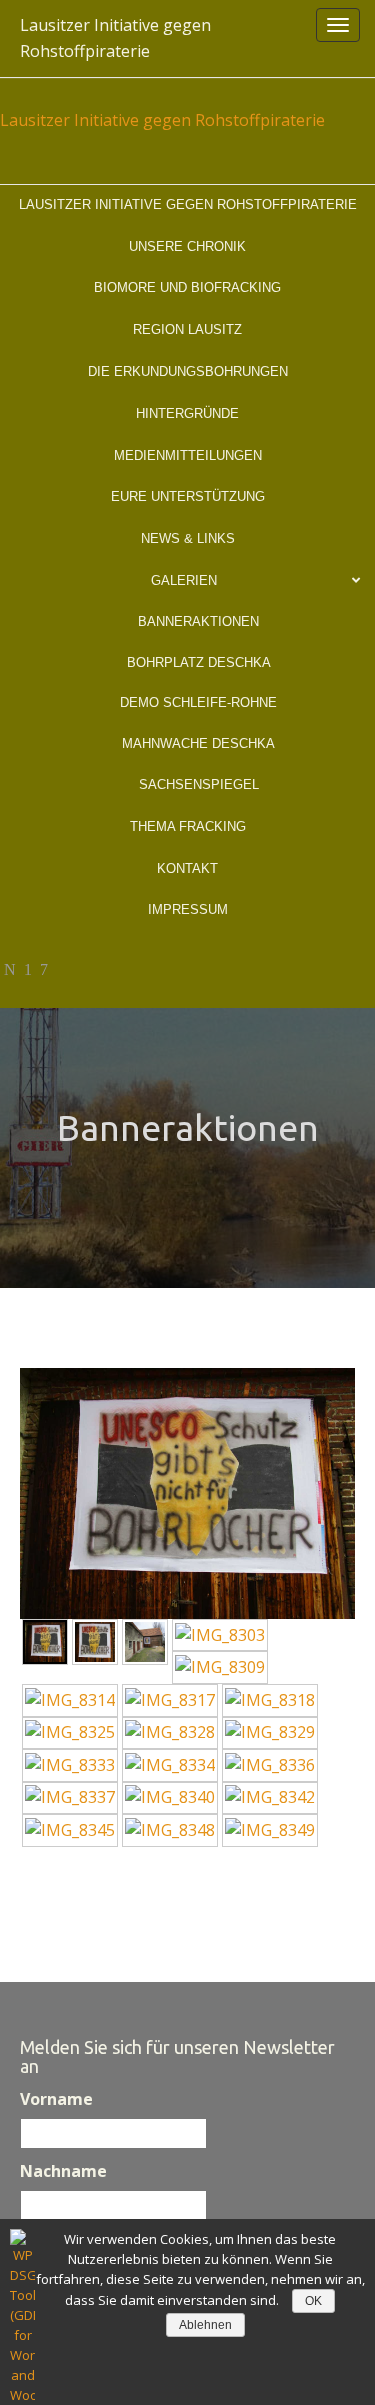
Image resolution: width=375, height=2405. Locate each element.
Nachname (63, 2171)
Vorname (56, 2099)
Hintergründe (187, 413)
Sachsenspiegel (199, 784)
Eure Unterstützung (188, 496)
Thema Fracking (188, 826)
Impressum (188, 909)
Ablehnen (205, 2325)
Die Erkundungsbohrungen (188, 371)
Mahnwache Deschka (198, 743)
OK (313, 2301)
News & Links (188, 538)
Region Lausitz (187, 329)
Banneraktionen (198, 621)
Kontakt (187, 868)
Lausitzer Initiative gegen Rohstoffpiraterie (115, 38)
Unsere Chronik (187, 246)
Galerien (184, 580)
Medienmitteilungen (188, 455)
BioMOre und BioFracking (187, 287)
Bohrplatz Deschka (199, 662)
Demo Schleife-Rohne (198, 702)
